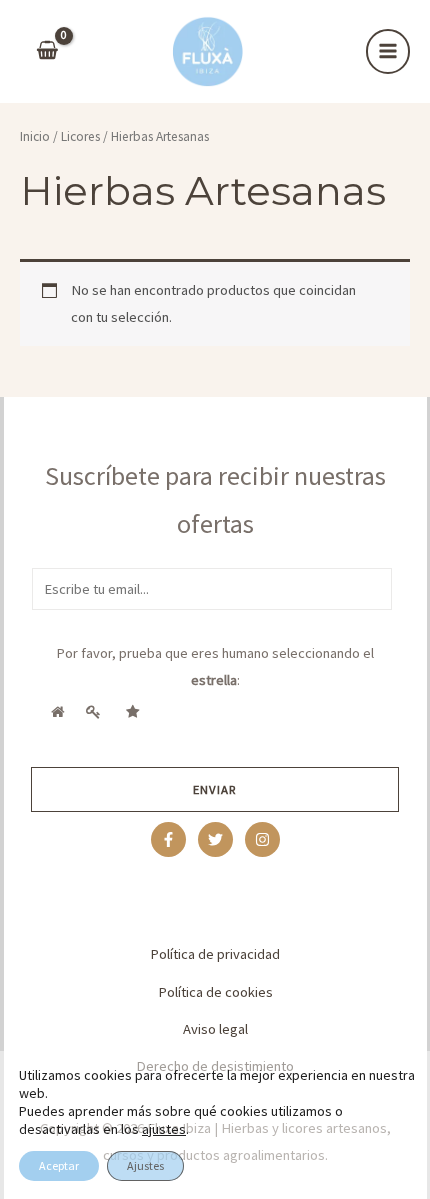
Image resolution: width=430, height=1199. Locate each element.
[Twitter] (215, 839)
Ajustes (145, 1165)
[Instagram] (262, 839)
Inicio (35, 136)
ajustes (164, 1129)
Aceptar (59, 1165)
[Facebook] (168, 839)
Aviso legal (215, 1029)
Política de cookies (215, 992)
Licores (80, 136)
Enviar (215, 789)
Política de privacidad (215, 954)
